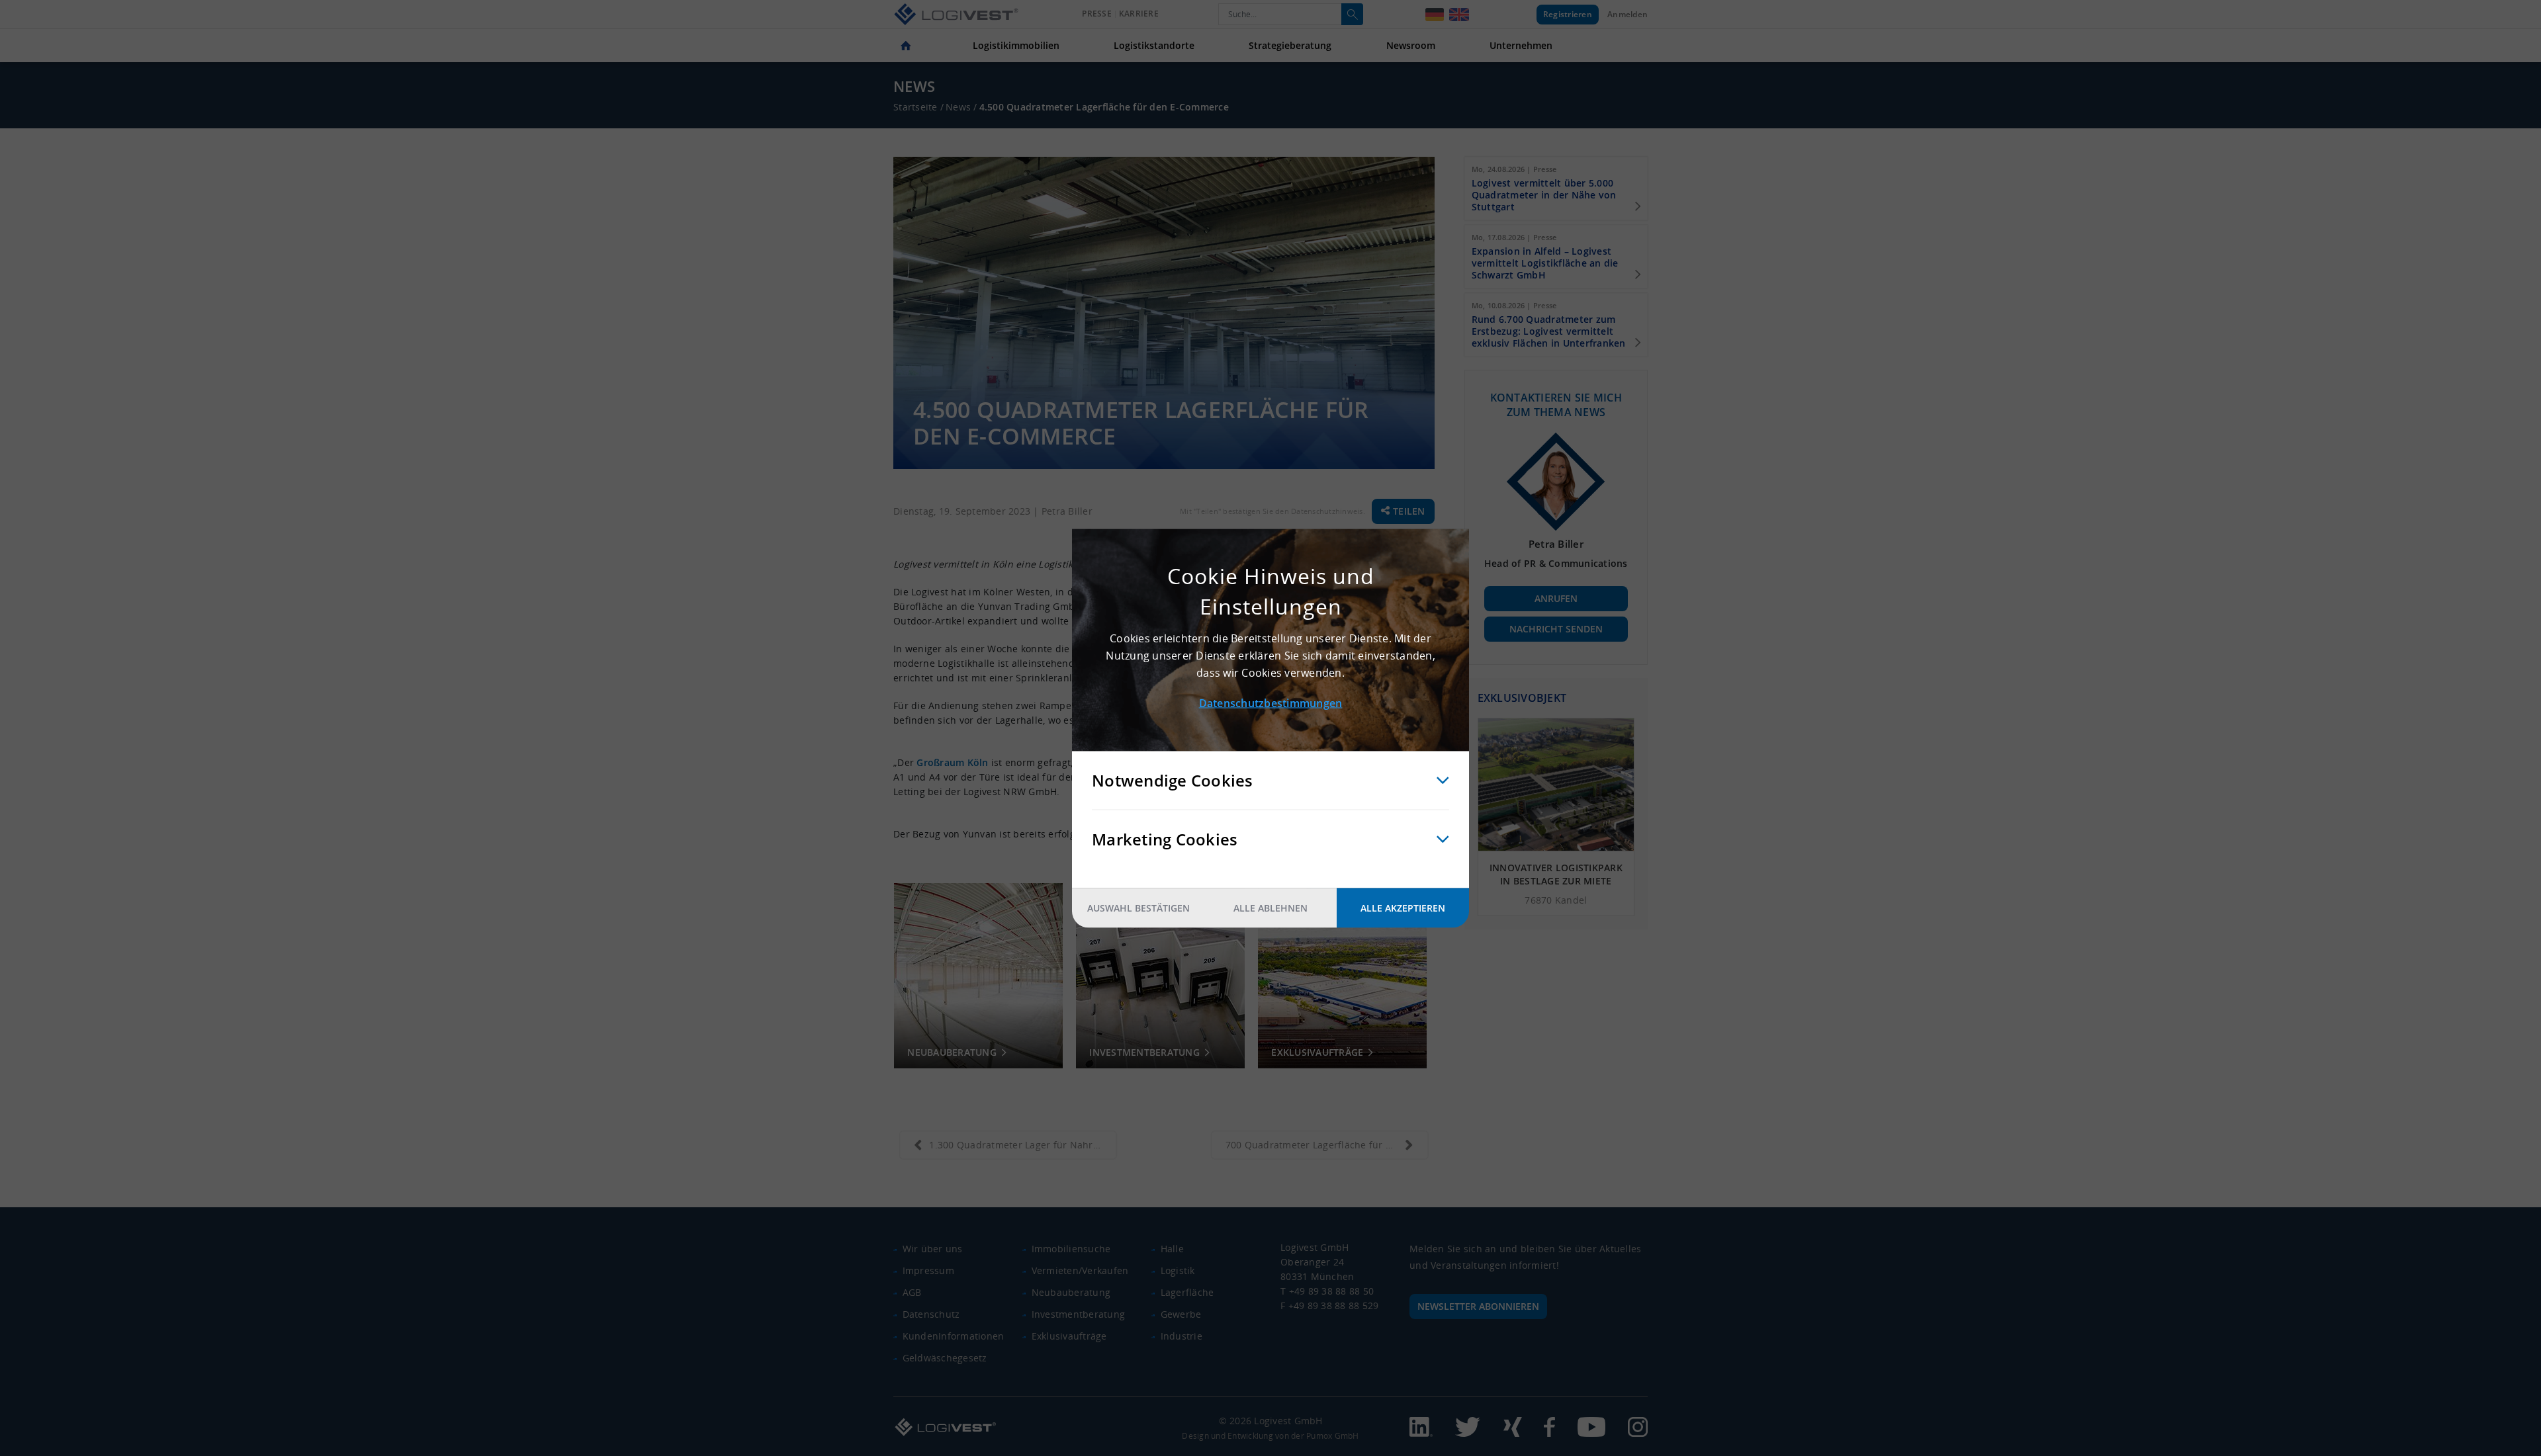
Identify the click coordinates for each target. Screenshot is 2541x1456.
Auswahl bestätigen (1138, 907)
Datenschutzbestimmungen (1271, 703)
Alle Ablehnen (1270, 907)
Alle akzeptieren (1403, 907)
